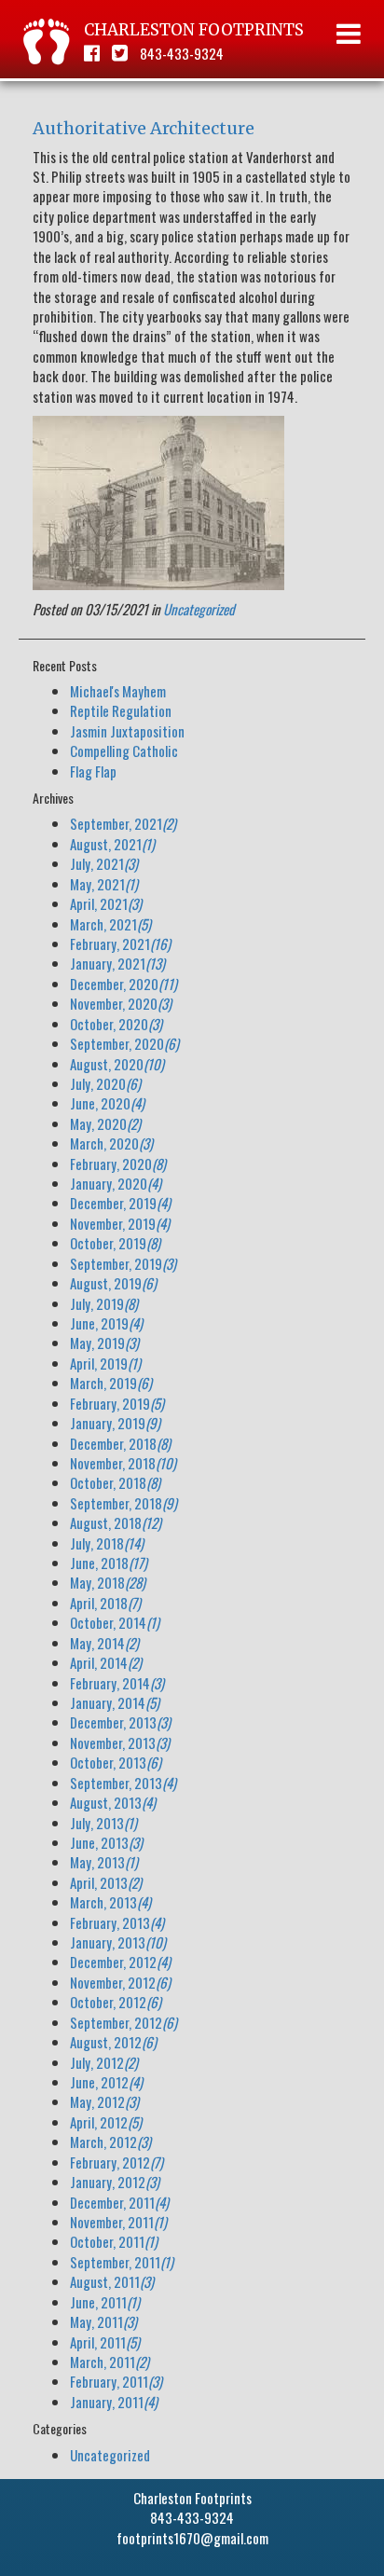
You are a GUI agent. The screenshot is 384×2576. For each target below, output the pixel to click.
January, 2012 (115, 2182)
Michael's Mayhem (118, 691)
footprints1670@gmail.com (192, 2538)
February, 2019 (117, 1403)
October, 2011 (114, 2241)
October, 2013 (116, 1762)
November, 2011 (118, 2222)
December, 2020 (123, 984)
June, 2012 (106, 2082)
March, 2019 (111, 1383)
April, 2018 (105, 1603)
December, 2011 (119, 2202)
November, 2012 (120, 1982)
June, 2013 (106, 1842)
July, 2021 (104, 863)
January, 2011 (114, 2402)
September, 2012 (123, 2022)
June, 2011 (105, 2302)
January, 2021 (117, 963)
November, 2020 (121, 1003)
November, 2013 (120, 1743)
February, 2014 (117, 1683)
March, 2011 (110, 2362)
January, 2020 (116, 1183)
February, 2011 (116, 2381)
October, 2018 (115, 1482)
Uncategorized (199, 609)
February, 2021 (120, 944)
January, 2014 (115, 1702)
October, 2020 (116, 1024)
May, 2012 (104, 2101)
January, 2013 (118, 1942)
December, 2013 (120, 1722)
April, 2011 (105, 2342)
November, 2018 (123, 1463)
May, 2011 (103, 2321)
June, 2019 (106, 1323)
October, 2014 (115, 1622)
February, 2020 (118, 1164)
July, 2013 (103, 1823)
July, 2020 (105, 1083)
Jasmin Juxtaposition (127, 731)
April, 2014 (106, 1662)
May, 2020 (105, 1123)
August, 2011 (112, 2281)
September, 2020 (124, 1043)
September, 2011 (122, 2262)
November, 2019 (120, 1223)
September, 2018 (123, 1503)
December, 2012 (120, 1962)
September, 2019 (123, 1263)
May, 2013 (104, 1862)
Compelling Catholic (124, 751)
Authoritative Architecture (144, 128)
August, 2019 (113, 1283)
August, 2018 (116, 1522)
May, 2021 (104, 884)
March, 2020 (111, 1143)
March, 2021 (110, 924)
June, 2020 (107, 1103)
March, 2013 (110, 1902)
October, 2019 (115, 1243)
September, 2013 (123, 1783)
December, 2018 (120, 1443)
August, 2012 (113, 2042)
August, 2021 (112, 844)
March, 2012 (110, 2142)
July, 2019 (104, 1303)
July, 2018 (107, 1543)
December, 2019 (120, 1203)
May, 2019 (104, 1343)
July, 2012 (104, 2062)
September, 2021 (123, 823)
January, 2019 (115, 1423)
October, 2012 (116, 2002)
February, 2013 (117, 1922)
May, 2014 (104, 1643)
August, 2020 (117, 1064)
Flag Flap (93, 771)
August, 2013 (113, 1802)
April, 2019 (105, 1363)
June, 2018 (109, 1563)
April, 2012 (106, 2122)
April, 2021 (106, 903)
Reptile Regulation (121, 710)
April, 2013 (106, 1882)
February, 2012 (117, 2162)
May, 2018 (108, 1582)
